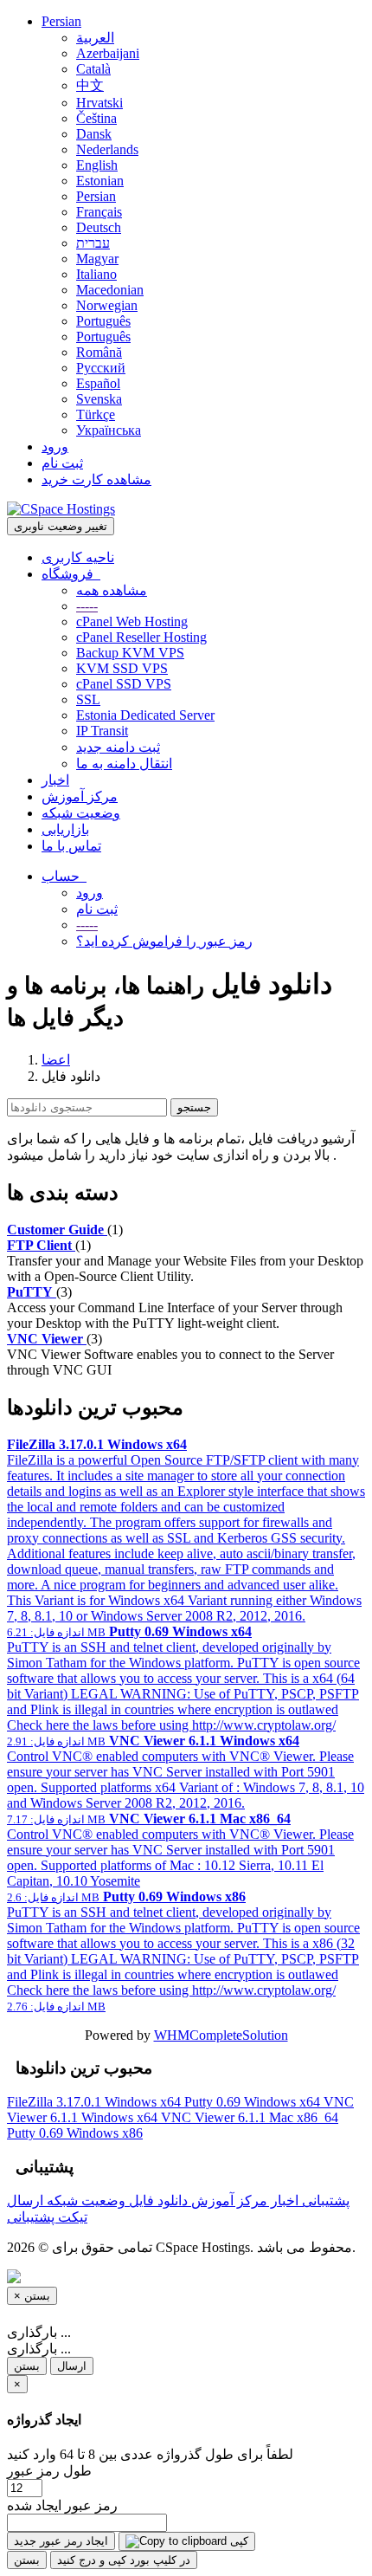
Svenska (99, 399)
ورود (55, 447)
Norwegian (107, 305)
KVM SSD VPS (122, 668)
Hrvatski (99, 103)
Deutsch (99, 227)
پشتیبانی (324, 2201)
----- (87, 606)
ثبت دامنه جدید (118, 747)
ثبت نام (62, 463)
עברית (93, 243)
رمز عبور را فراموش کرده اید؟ (164, 941)
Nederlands (107, 149)
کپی (237, 2541)
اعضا (56, 1060)
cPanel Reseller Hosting (141, 637)
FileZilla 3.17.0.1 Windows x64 (96, 2102)
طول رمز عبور (49, 2471)
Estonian (100, 181)
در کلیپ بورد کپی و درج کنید (124, 2560)
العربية (95, 38)
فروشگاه (71, 574)
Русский (101, 368)
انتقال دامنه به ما (124, 764)
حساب (64, 876)
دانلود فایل (157, 2201)
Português (103, 321)
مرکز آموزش (80, 796)
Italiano (96, 274)
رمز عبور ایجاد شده (62, 2505)
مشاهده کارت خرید (96, 479)
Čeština (96, 118)
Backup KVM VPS (130, 653)
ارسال (72, 2366)
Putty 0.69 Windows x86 (75, 2133)
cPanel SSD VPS (124, 684)
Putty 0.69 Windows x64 (254, 2102)
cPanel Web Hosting (132, 621)
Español (98, 383)
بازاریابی (65, 829)
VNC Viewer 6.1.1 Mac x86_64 (250, 2117)
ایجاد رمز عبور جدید (61, 2541)
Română (99, 352)
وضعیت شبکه (81, 813)
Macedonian (110, 290)
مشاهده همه (112, 590)
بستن (27, 2366)
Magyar (97, 259)
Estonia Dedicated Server (145, 715)
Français (99, 212)
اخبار (55, 780)
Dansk (94, 134)
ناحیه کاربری (78, 557)
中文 (90, 85)
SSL (88, 699)
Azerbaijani (108, 53)
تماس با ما (71, 846)
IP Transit (102, 731)
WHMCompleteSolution (221, 2035)
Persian (61, 21)
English (97, 165)
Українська (109, 430)
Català (93, 69)
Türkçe (96, 414)
